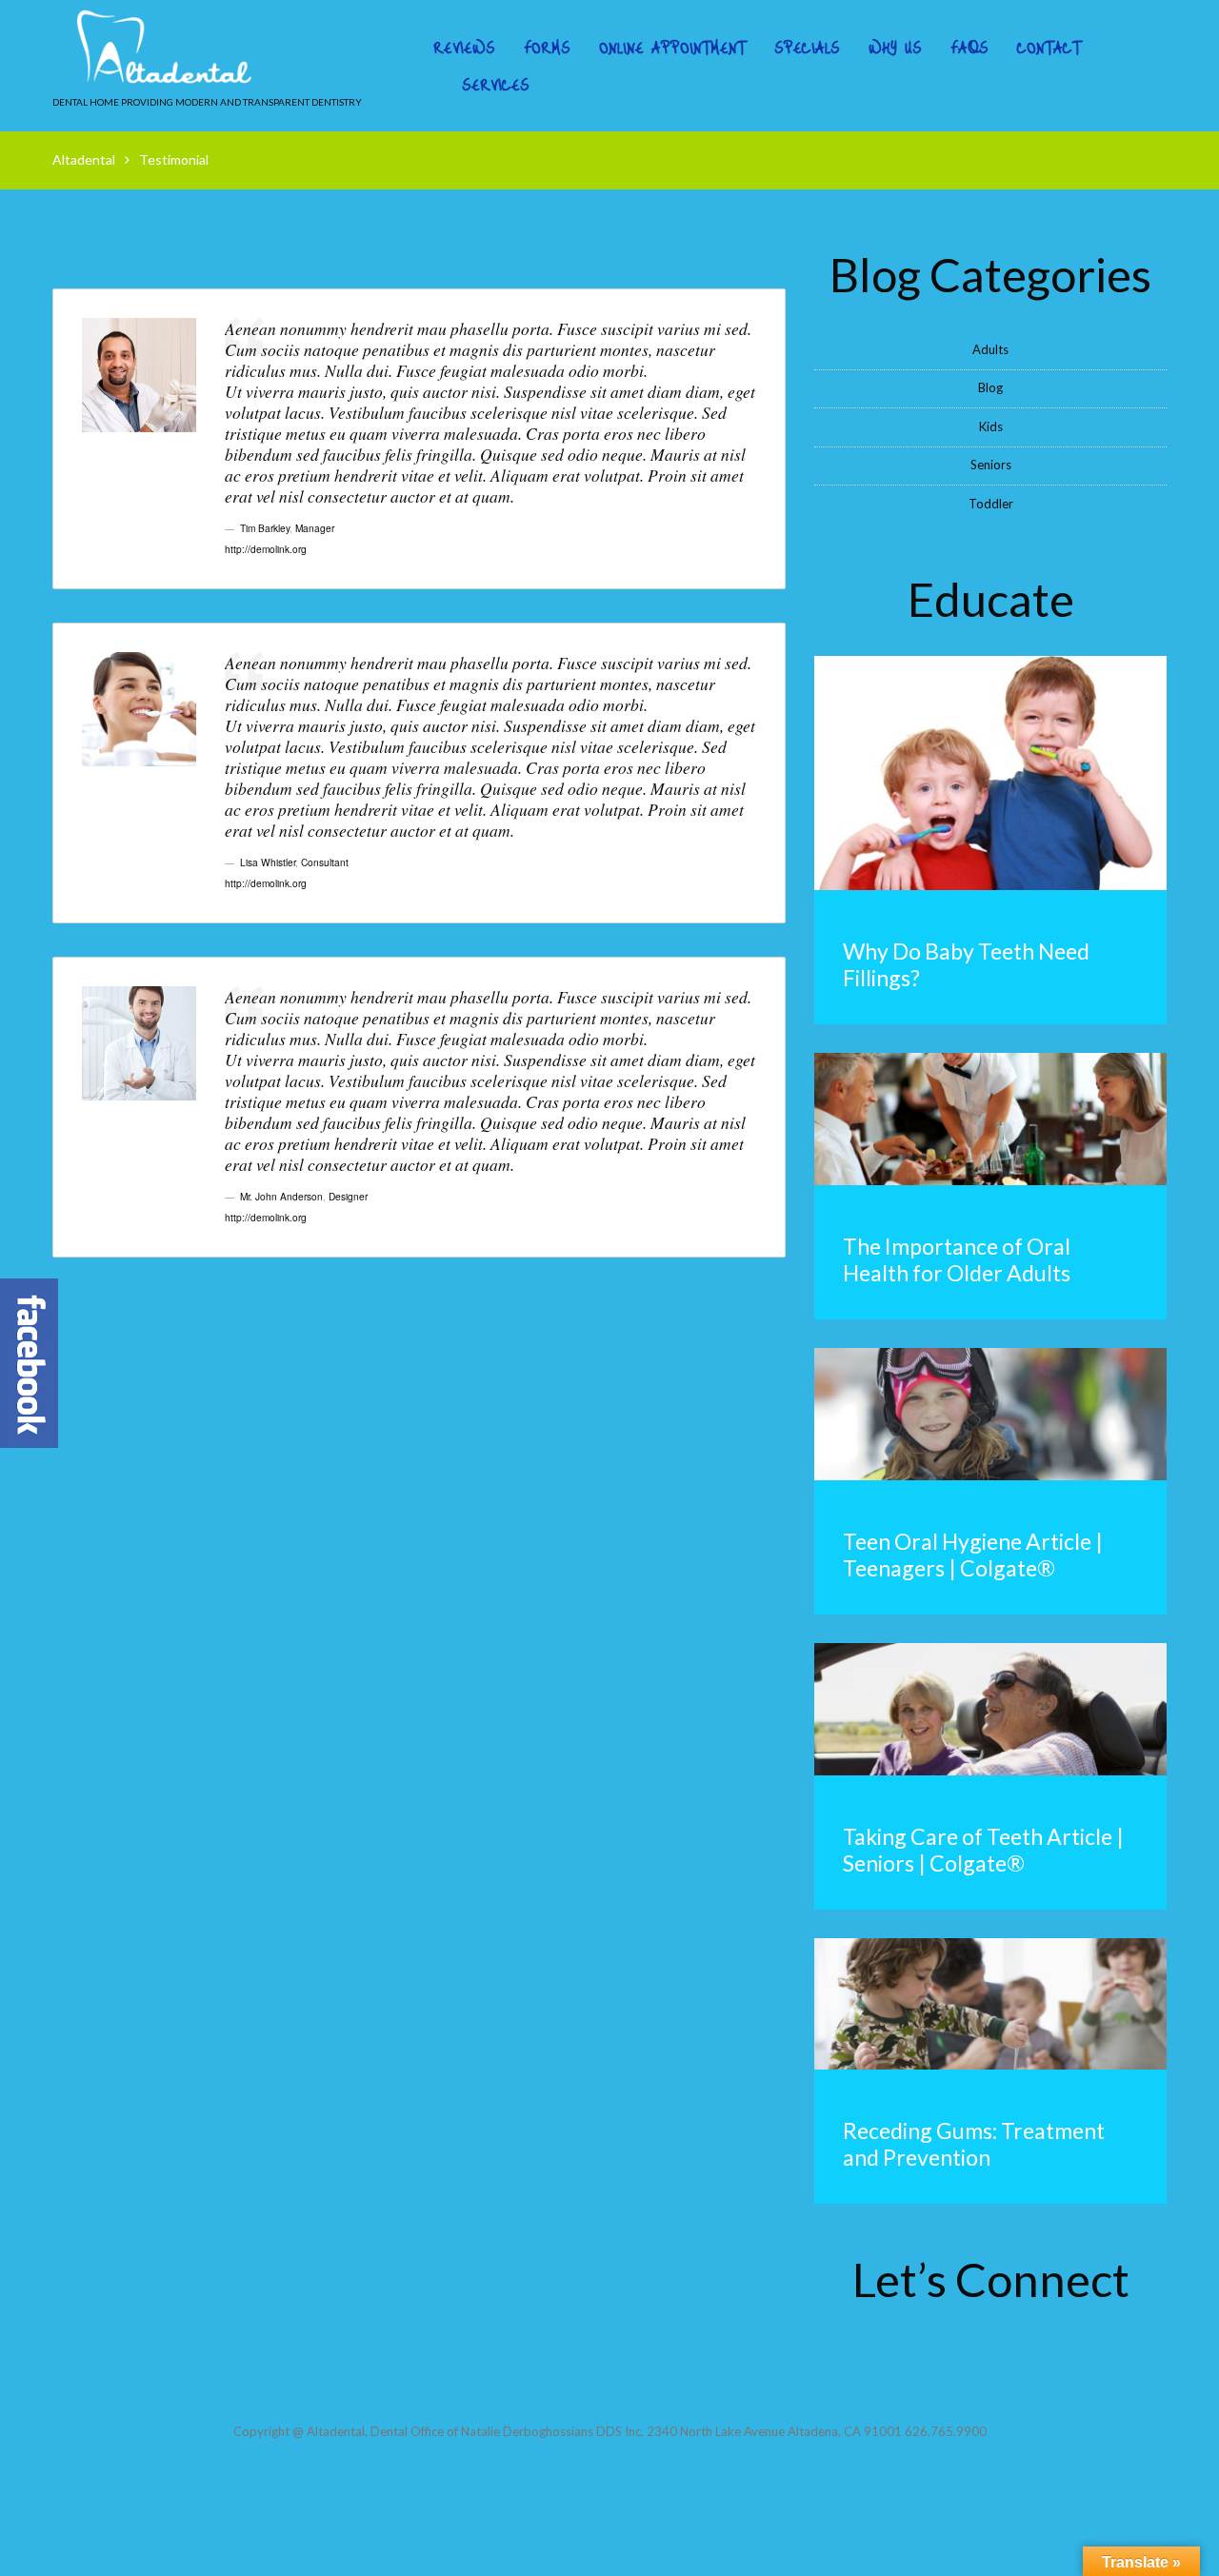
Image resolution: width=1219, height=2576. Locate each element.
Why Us (895, 48)
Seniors (991, 465)
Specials (807, 48)
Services (496, 85)
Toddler (991, 504)
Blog (990, 387)
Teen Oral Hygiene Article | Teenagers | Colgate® (973, 1555)
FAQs (969, 48)
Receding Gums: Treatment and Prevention (974, 2144)
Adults (990, 349)
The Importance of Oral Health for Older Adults (957, 1259)
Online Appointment (672, 48)
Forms (547, 48)
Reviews (464, 48)
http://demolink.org (266, 549)
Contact (1049, 48)
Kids (991, 426)
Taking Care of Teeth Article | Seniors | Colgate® (983, 1850)
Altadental (84, 159)
